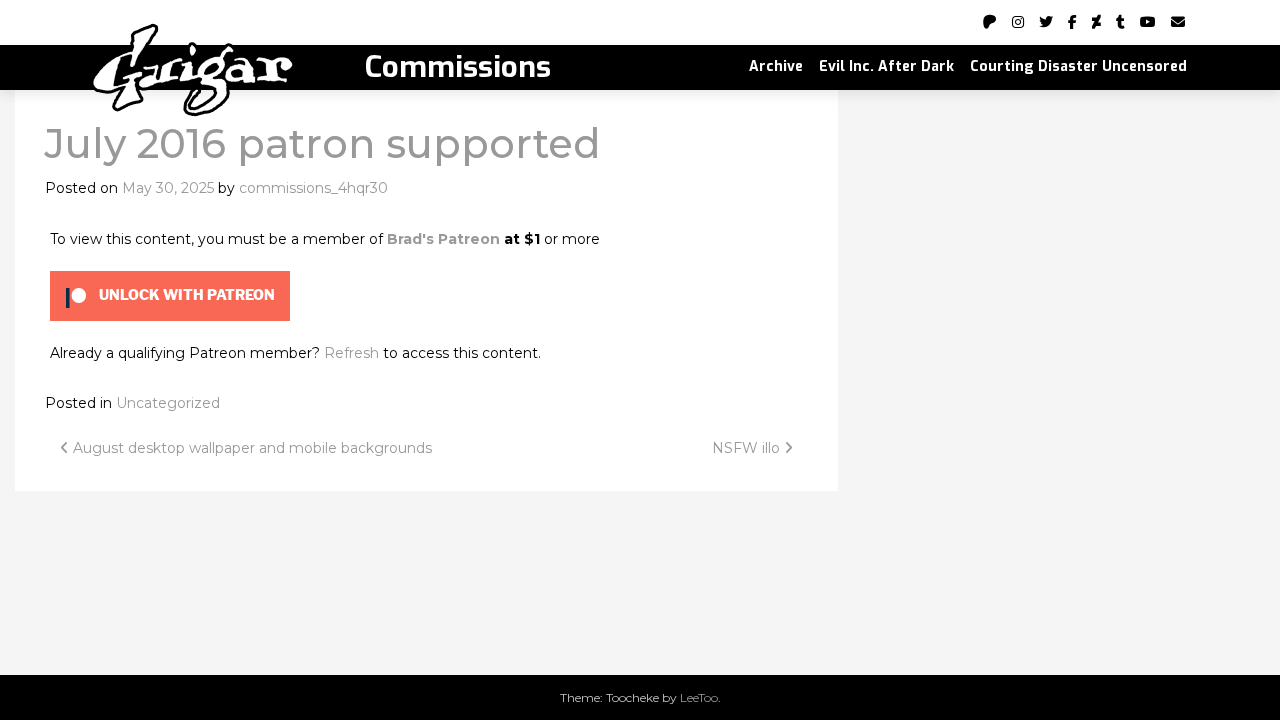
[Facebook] (1072, 22)
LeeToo (699, 697)
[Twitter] (1046, 22)
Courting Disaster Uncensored (1078, 66)
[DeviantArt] (1096, 22)
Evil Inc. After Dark (886, 66)
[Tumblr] (1120, 22)
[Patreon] (990, 22)
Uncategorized (168, 403)
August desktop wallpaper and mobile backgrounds (250, 448)
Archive (776, 66)
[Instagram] (1018, 22)
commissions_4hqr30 (313, 188)
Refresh (351, 353)
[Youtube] (1148, 22)
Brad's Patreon (443, 239)
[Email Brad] (1178, 22)
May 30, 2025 (168, 188)
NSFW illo (748, 448)
